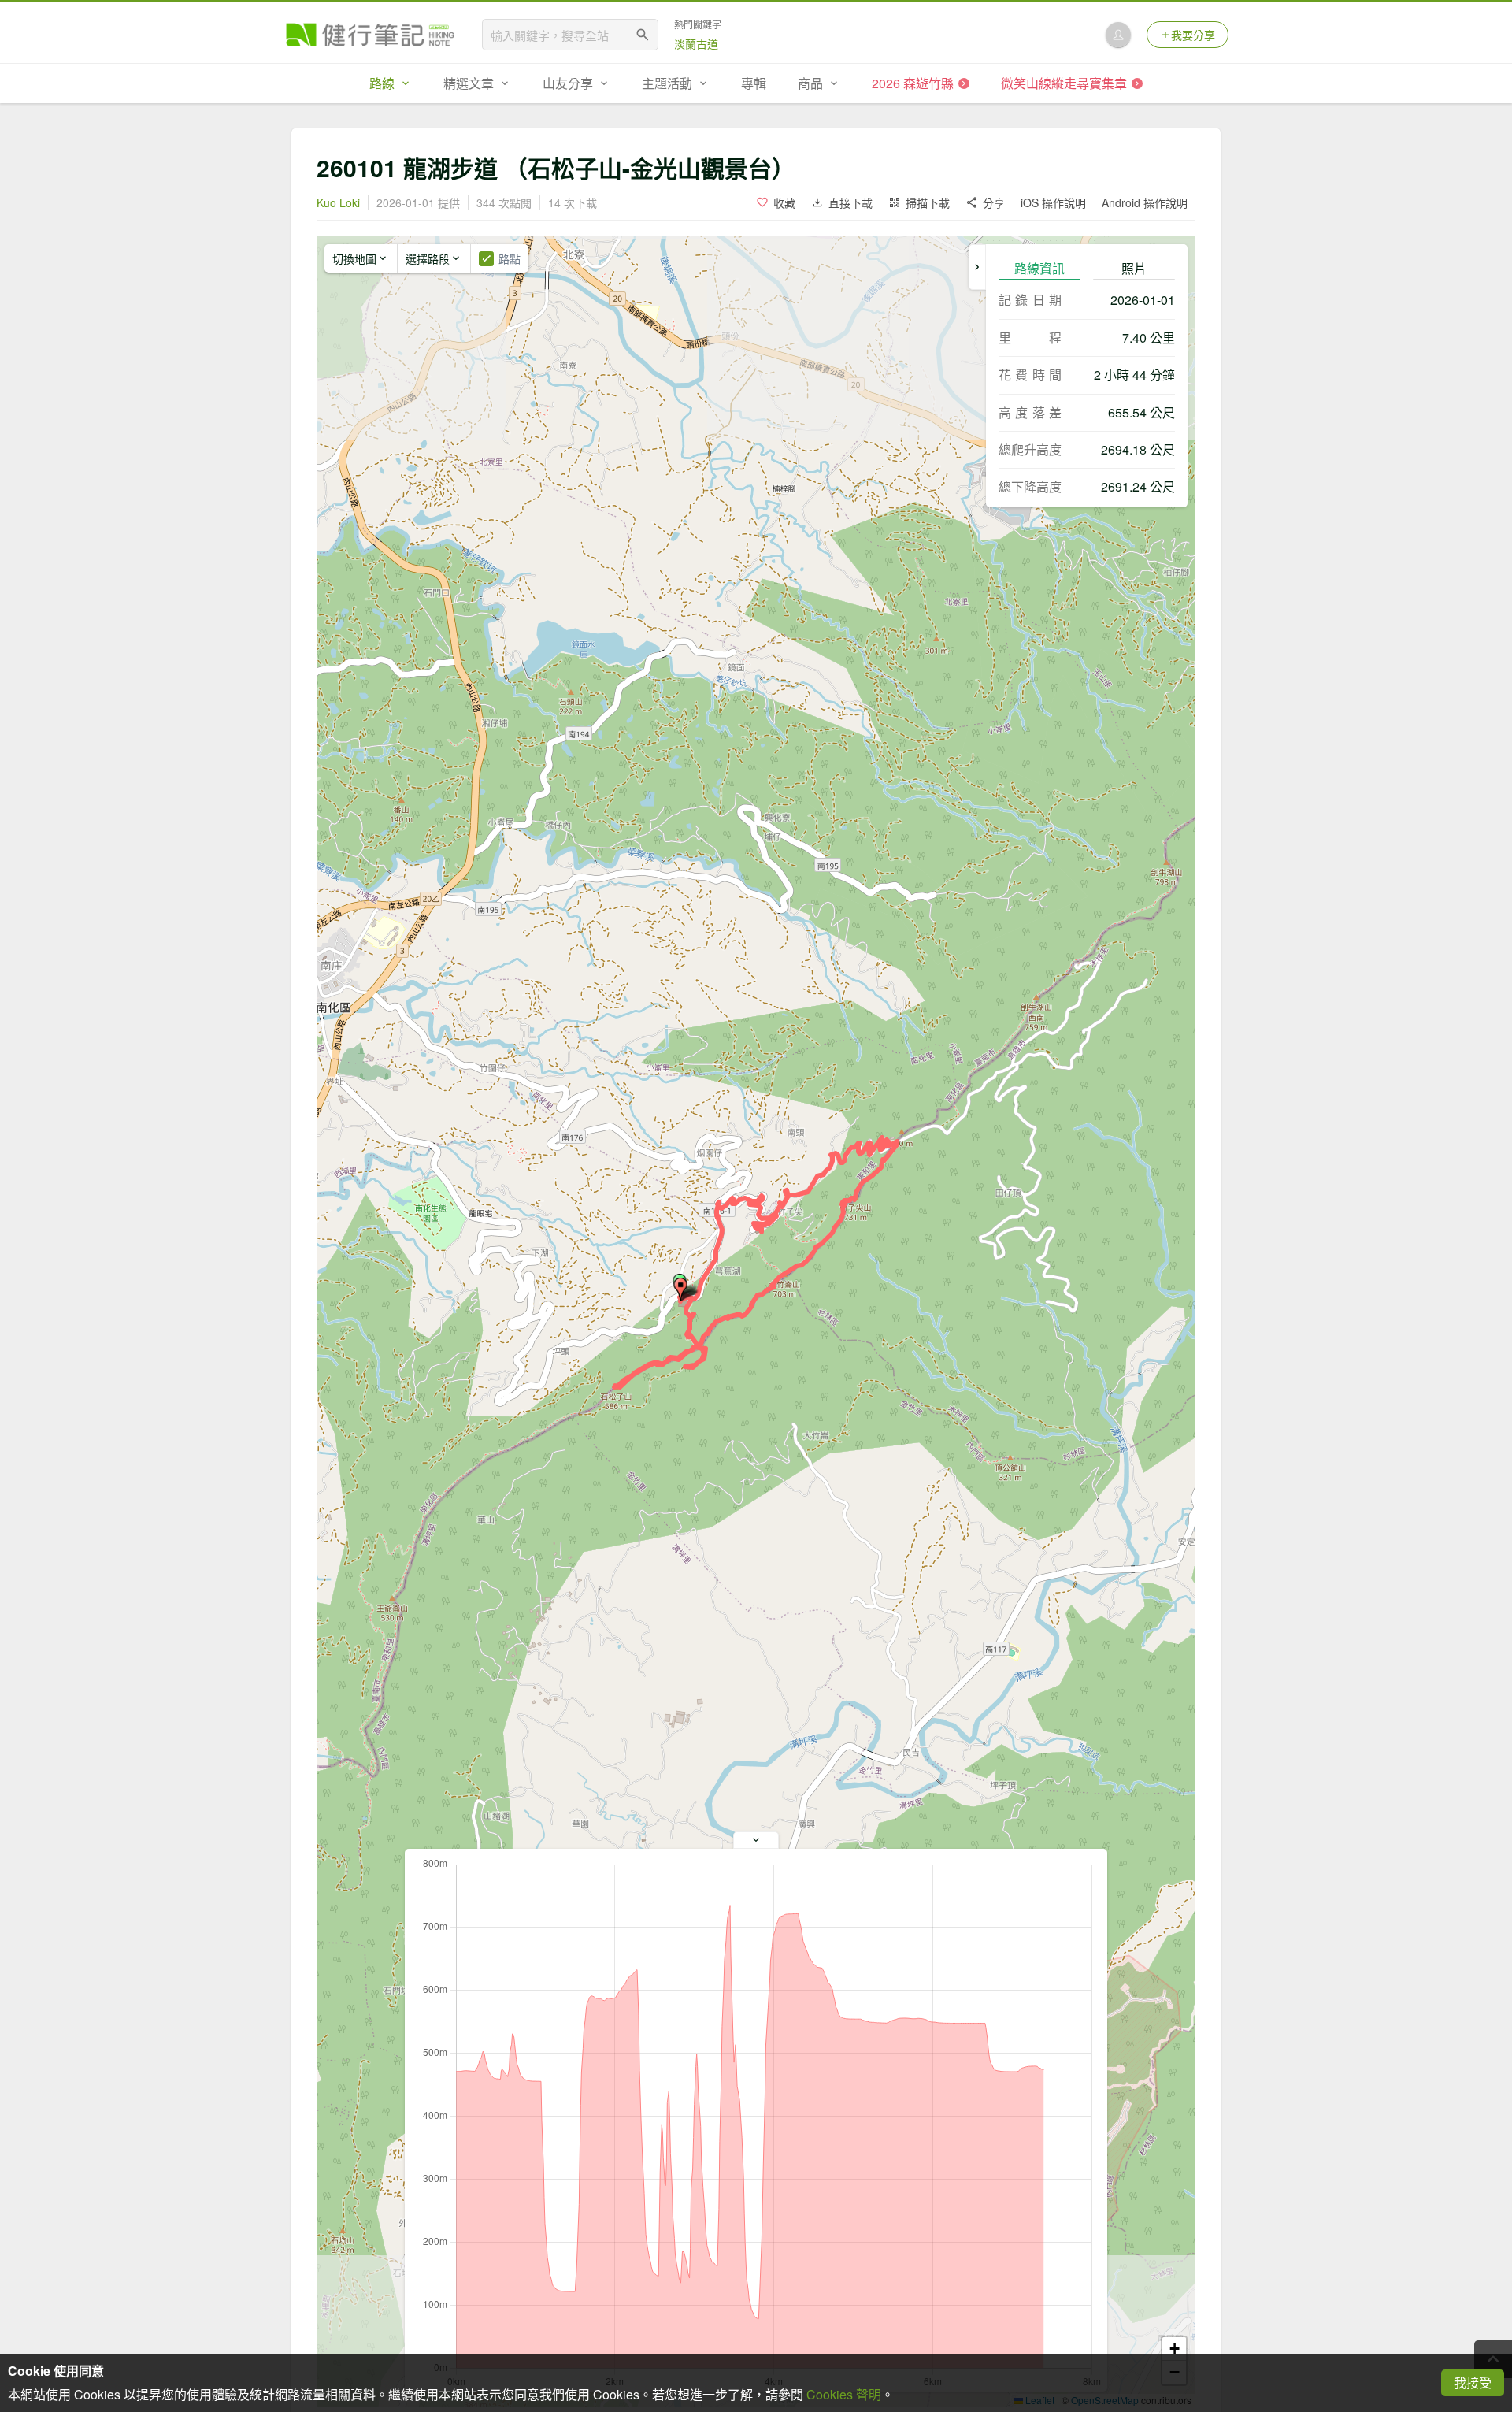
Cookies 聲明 (844, 2394)
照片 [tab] (1134, 268)
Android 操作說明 (1145, 202)
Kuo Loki (338, 202)
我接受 (1473, 2382)
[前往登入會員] (1118, 35)
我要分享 (1193, 35)
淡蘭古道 (696, 43)
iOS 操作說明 (1053, 202)
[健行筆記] (370, 35)
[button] (680, 1289)
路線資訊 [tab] (1039, 268)
